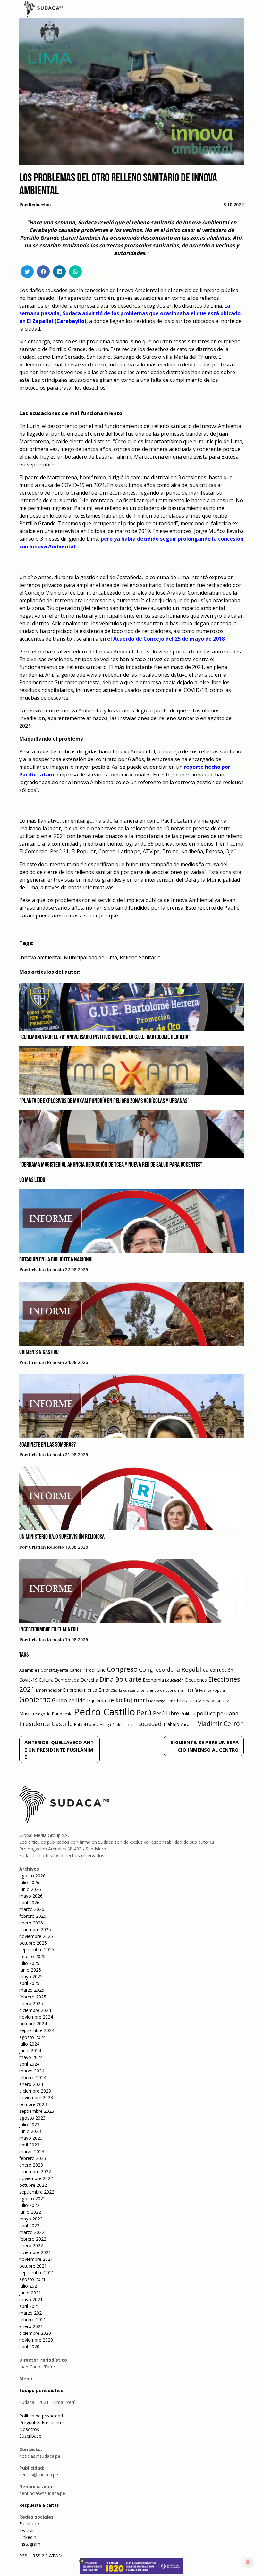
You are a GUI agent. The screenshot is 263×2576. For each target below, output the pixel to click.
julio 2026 (29, 1882)
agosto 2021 (32, 2279)
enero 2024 (31, 2084)
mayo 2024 (31, 2057)
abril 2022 (29, 2225)
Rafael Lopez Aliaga (93, 1724)
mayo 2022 (31, 2219)
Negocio (43, 1714)
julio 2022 (29, 2205)
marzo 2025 (32, 1990)
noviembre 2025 (36, 1936)
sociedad (150, 1724)
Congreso (122, 1669)
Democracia (67, 1680)
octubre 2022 (33, 2185)
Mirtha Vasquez (214, 1701)
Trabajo (171, 1724)
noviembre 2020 (36, 2340)
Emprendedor (49, 1690)
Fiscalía (191, 1690)
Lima (171, 1701)
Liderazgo (157, 1701)
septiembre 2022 (37, 2192)
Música (27, 1714)
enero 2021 (31, 2326)
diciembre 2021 (35, 2252)
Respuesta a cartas (39, 2505)
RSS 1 (26, 2556)
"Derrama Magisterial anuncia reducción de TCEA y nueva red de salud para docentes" (111, 1165)
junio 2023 (30, 2131)
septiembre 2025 (37, 1950)
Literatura (187, 1700)
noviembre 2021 (36, 2259)
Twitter (27, 2530)
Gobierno (35, 1699)
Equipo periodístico (41, 2390)
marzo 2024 (32, 2071)
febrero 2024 (33, 2077)
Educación (174, 1680)
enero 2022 (31, 2246)
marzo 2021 (32, 2313)
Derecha (89, 1680)
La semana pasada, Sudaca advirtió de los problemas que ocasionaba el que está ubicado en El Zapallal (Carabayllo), (130, 313)
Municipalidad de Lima (90, 957)
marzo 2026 (32, 1909)
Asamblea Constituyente (44, 1670)
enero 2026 (31, 1923)
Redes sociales (125, 1724)
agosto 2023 (32, 2118)
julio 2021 (29, 2286)
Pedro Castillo (104, 1712)
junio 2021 (30, 2293)
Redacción (40, 205)
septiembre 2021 (37, 2272)
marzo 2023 (32, 2151)
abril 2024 (29, 2064)
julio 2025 (29, 1963)
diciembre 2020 (35, 2333)
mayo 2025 (31, 1977)
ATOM (56, 2556)
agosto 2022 (32, 2199)
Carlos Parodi (82, 1670)
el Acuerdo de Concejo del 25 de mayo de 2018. (166, 639)
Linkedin (28, 2537)
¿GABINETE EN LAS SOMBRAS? (47, 1445)
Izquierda (96, 1700)
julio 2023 (29, 2125)
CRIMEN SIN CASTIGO (39, 1352)
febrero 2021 (33, 2320)
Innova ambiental (40, 957)
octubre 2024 (33, 2024)
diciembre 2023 (35, 2091)
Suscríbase (30, 2436)
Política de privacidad (41, 2416)
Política (188, 1714)
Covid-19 (28, 1680)
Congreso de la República (174, 1669)
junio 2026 (30, 1889)
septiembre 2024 (37, 2030)
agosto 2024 (32, 2037)
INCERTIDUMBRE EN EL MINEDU (49, 1630)
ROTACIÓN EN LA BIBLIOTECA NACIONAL (56, 1260)
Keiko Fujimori (127, 1700)
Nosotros (29, 2429)
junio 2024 (30, 2051)
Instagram (30, 2544)
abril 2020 (29, 2346)
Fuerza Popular (213, 1690)
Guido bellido (69, 1700)
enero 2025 (31, 2003)
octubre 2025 (33, 1943)
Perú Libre (166, 1713)
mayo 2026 (31, 1896)
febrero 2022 (33, 2239)
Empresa (108, 1690)
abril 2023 (29, 2145)
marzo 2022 (32, 2232)
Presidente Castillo (46, 1723)
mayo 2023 (31, 2138)
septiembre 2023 (37, 2111)
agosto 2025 (32, 1956)
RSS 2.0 (40, 2556)
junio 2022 (30, 2212)
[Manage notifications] (248, 2562)
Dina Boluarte (120, 1679)
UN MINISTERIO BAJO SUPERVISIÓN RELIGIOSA (62, 1537)
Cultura (46, 1680)
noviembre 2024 (36, 2017)
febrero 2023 (33, 2158)
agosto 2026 (32, 1876)
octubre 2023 (33, 2104)
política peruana (217, 1713)
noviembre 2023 (36, 2098)
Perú (144, 1713)
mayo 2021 (31, 2299)
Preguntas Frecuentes (42, 2422)
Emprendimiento (80, 1690)
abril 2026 (29, 1903)
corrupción (222, 1670)
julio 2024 (29, 2044)
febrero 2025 (33, 1997)
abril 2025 (29, 1983)
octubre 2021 (33, 2266)
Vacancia (189, 1724)
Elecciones (196, 1680)
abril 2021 (29, 2306)
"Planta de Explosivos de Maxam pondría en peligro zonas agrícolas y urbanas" (104, 1101)
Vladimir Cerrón (221, 1724)
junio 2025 (30, 1970)
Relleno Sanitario (140, 957)
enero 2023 (31, 2165)
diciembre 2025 (35, 1929)
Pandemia (62, 1714)
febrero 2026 (33, 1916)
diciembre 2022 (35, 2172)
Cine (101, 1670)
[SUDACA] (43, 10)
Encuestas (127, 1690)
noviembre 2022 (36, 2178)
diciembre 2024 (35, 2010)
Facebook (30, 2524)
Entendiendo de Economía (160, 1690)
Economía (153, 1680)
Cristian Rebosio (46, 1270)
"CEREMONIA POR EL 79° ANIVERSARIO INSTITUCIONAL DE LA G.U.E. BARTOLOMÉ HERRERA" (105, 1038)
